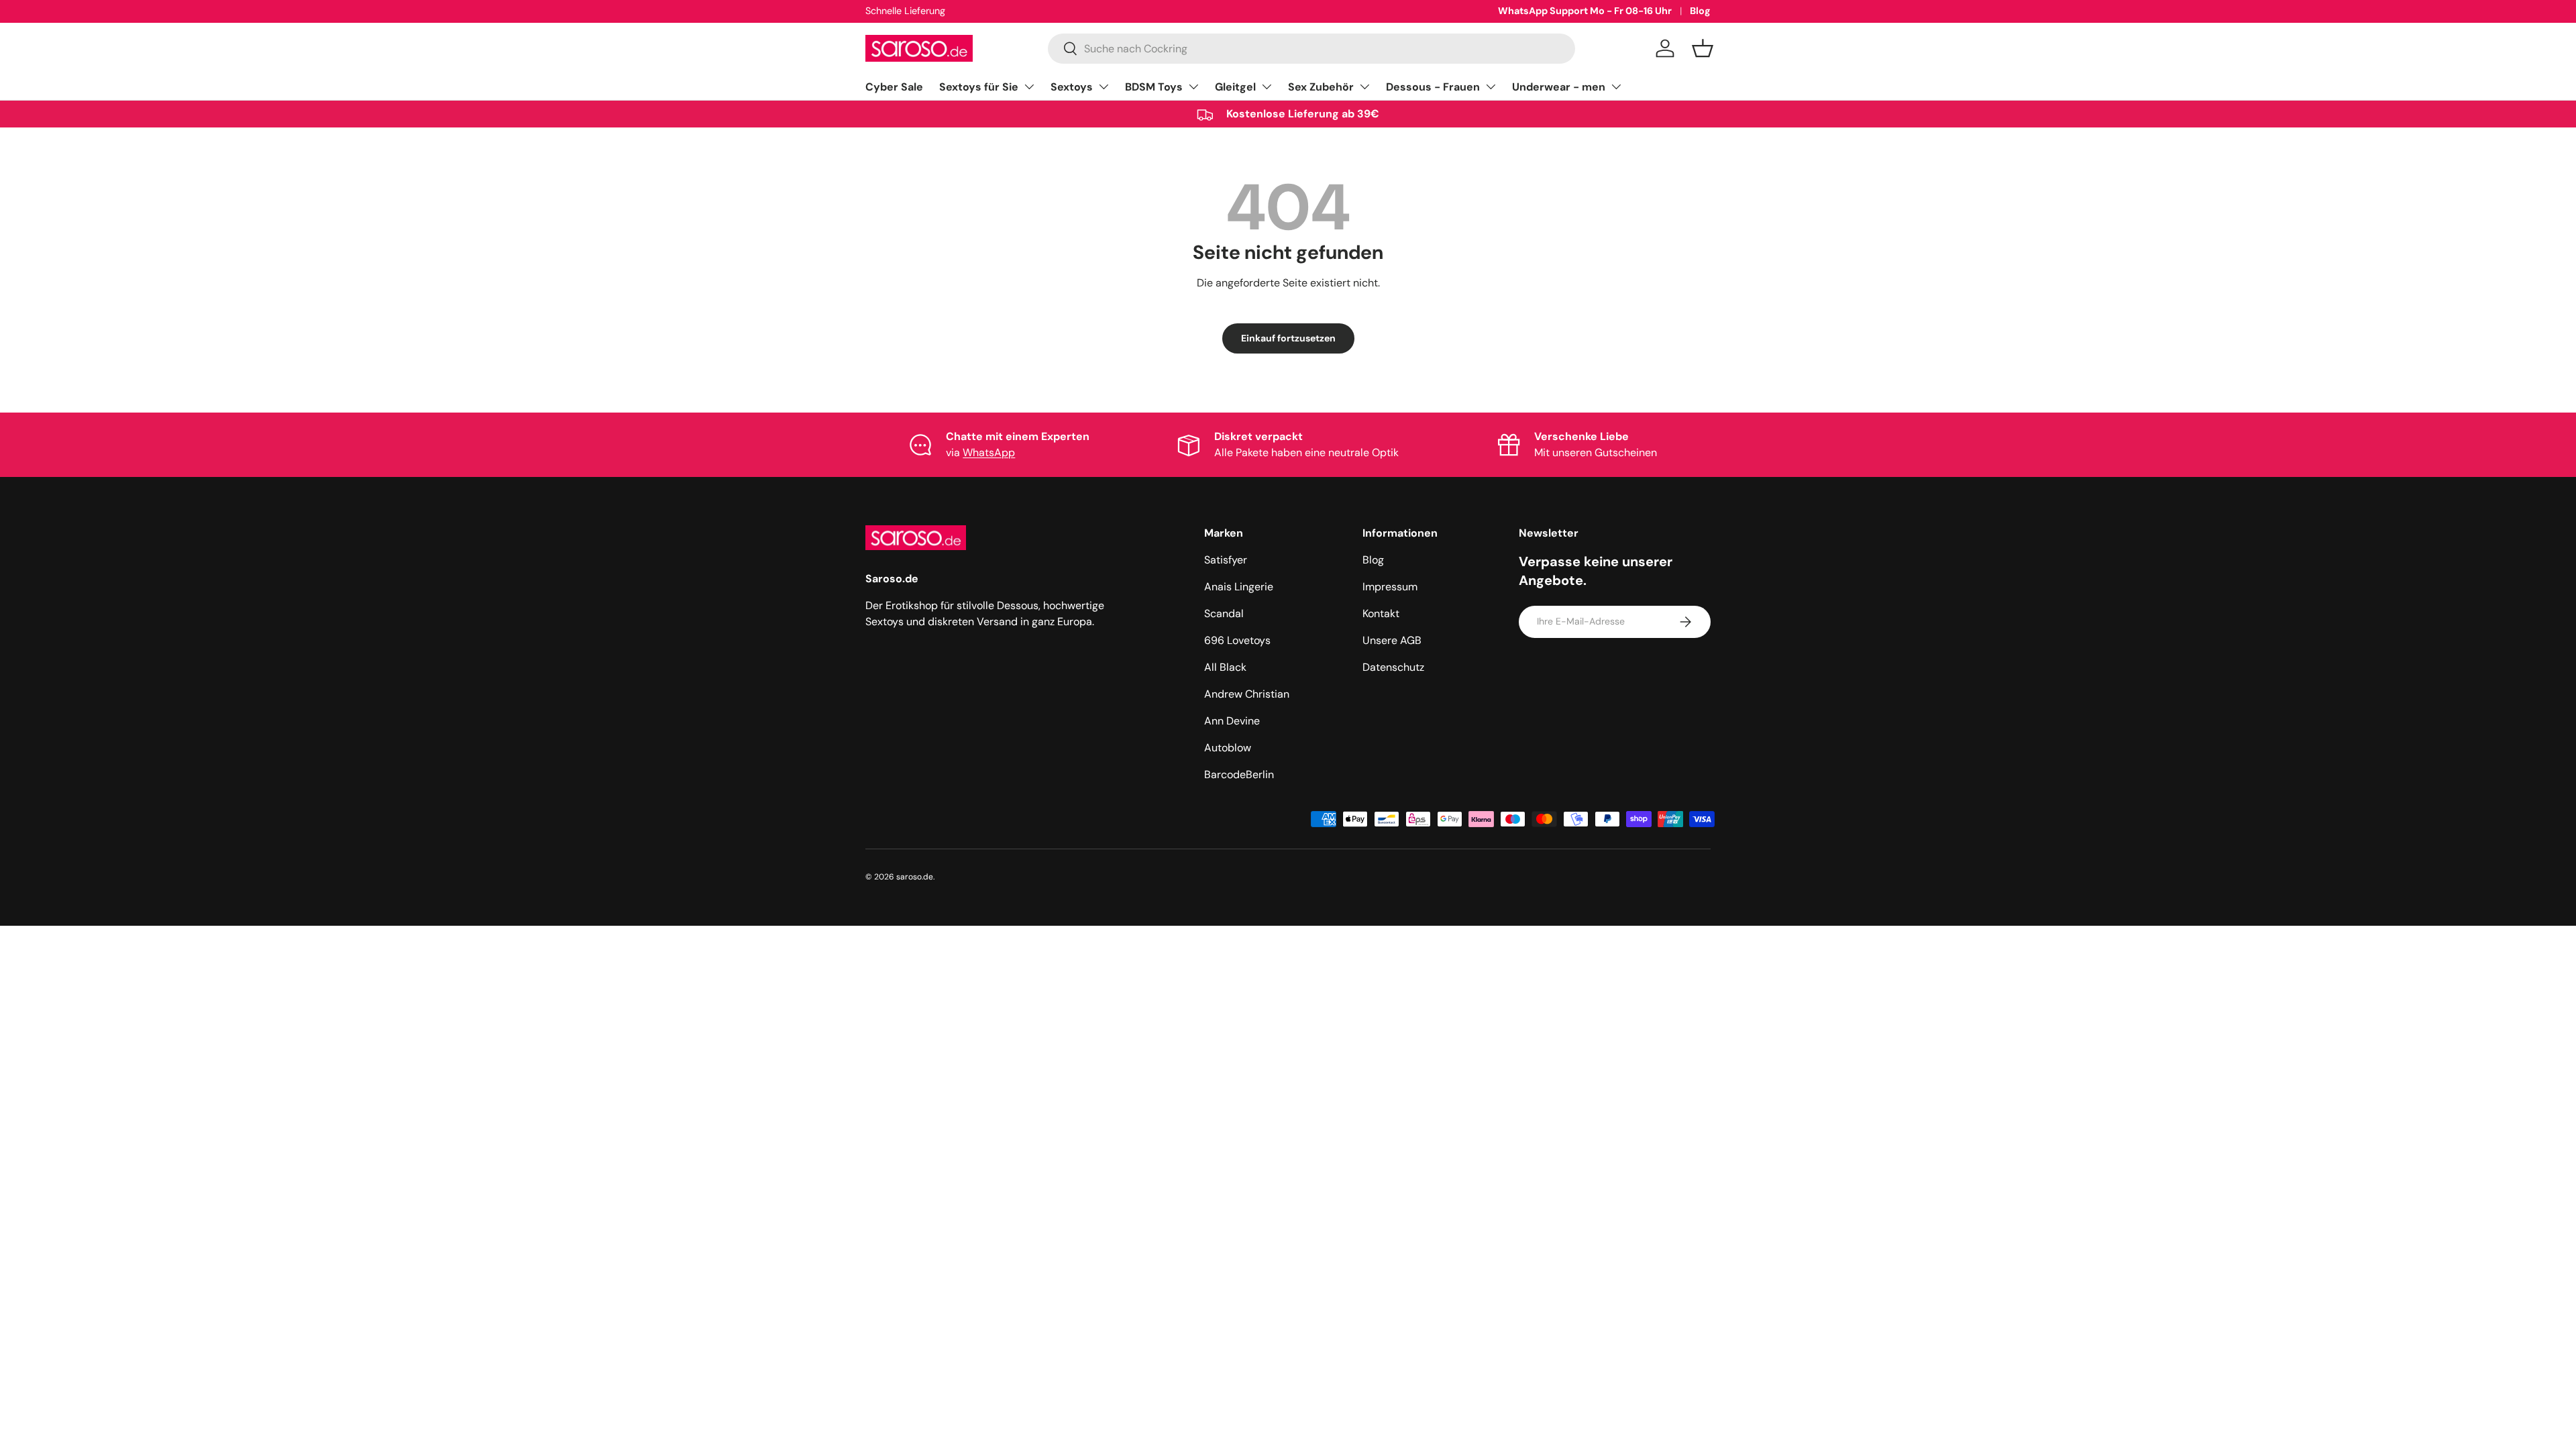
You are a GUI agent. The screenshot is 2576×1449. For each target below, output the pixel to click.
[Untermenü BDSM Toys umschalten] (1193, 87)
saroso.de (915, 877)
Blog (1700, 11)
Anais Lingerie (1239, 587)
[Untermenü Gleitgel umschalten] (1267, 87)
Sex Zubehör (1321, 87)
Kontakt (1381, 613)
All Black (1225, 667)
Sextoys (1072, 87)
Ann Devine (1232, 721)
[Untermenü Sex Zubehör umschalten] (1364, 87)
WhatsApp (989, 452)
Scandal (1224, 613)
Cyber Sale (894, 87)
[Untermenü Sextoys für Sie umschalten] (1029, 87)
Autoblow (1228, 748)
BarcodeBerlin (1239, 774)
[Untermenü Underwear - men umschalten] (1616, 87)
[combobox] (1311, 49)
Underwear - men (1559, 87)
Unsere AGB (1392, 640)
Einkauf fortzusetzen (1288, 338)
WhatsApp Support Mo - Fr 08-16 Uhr (1585, 11)
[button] (1703, 48)
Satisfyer (1226, 560)
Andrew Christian (1247, 694)
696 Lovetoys (1237, 640)
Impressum (1390, 587)
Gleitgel (1235, 87)
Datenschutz (1393, 667)
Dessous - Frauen (1433, 87)
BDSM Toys (1154, 87)
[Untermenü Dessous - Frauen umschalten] (1491, 87)
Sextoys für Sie (979, 87)
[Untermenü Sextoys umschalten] (1104, 87)
